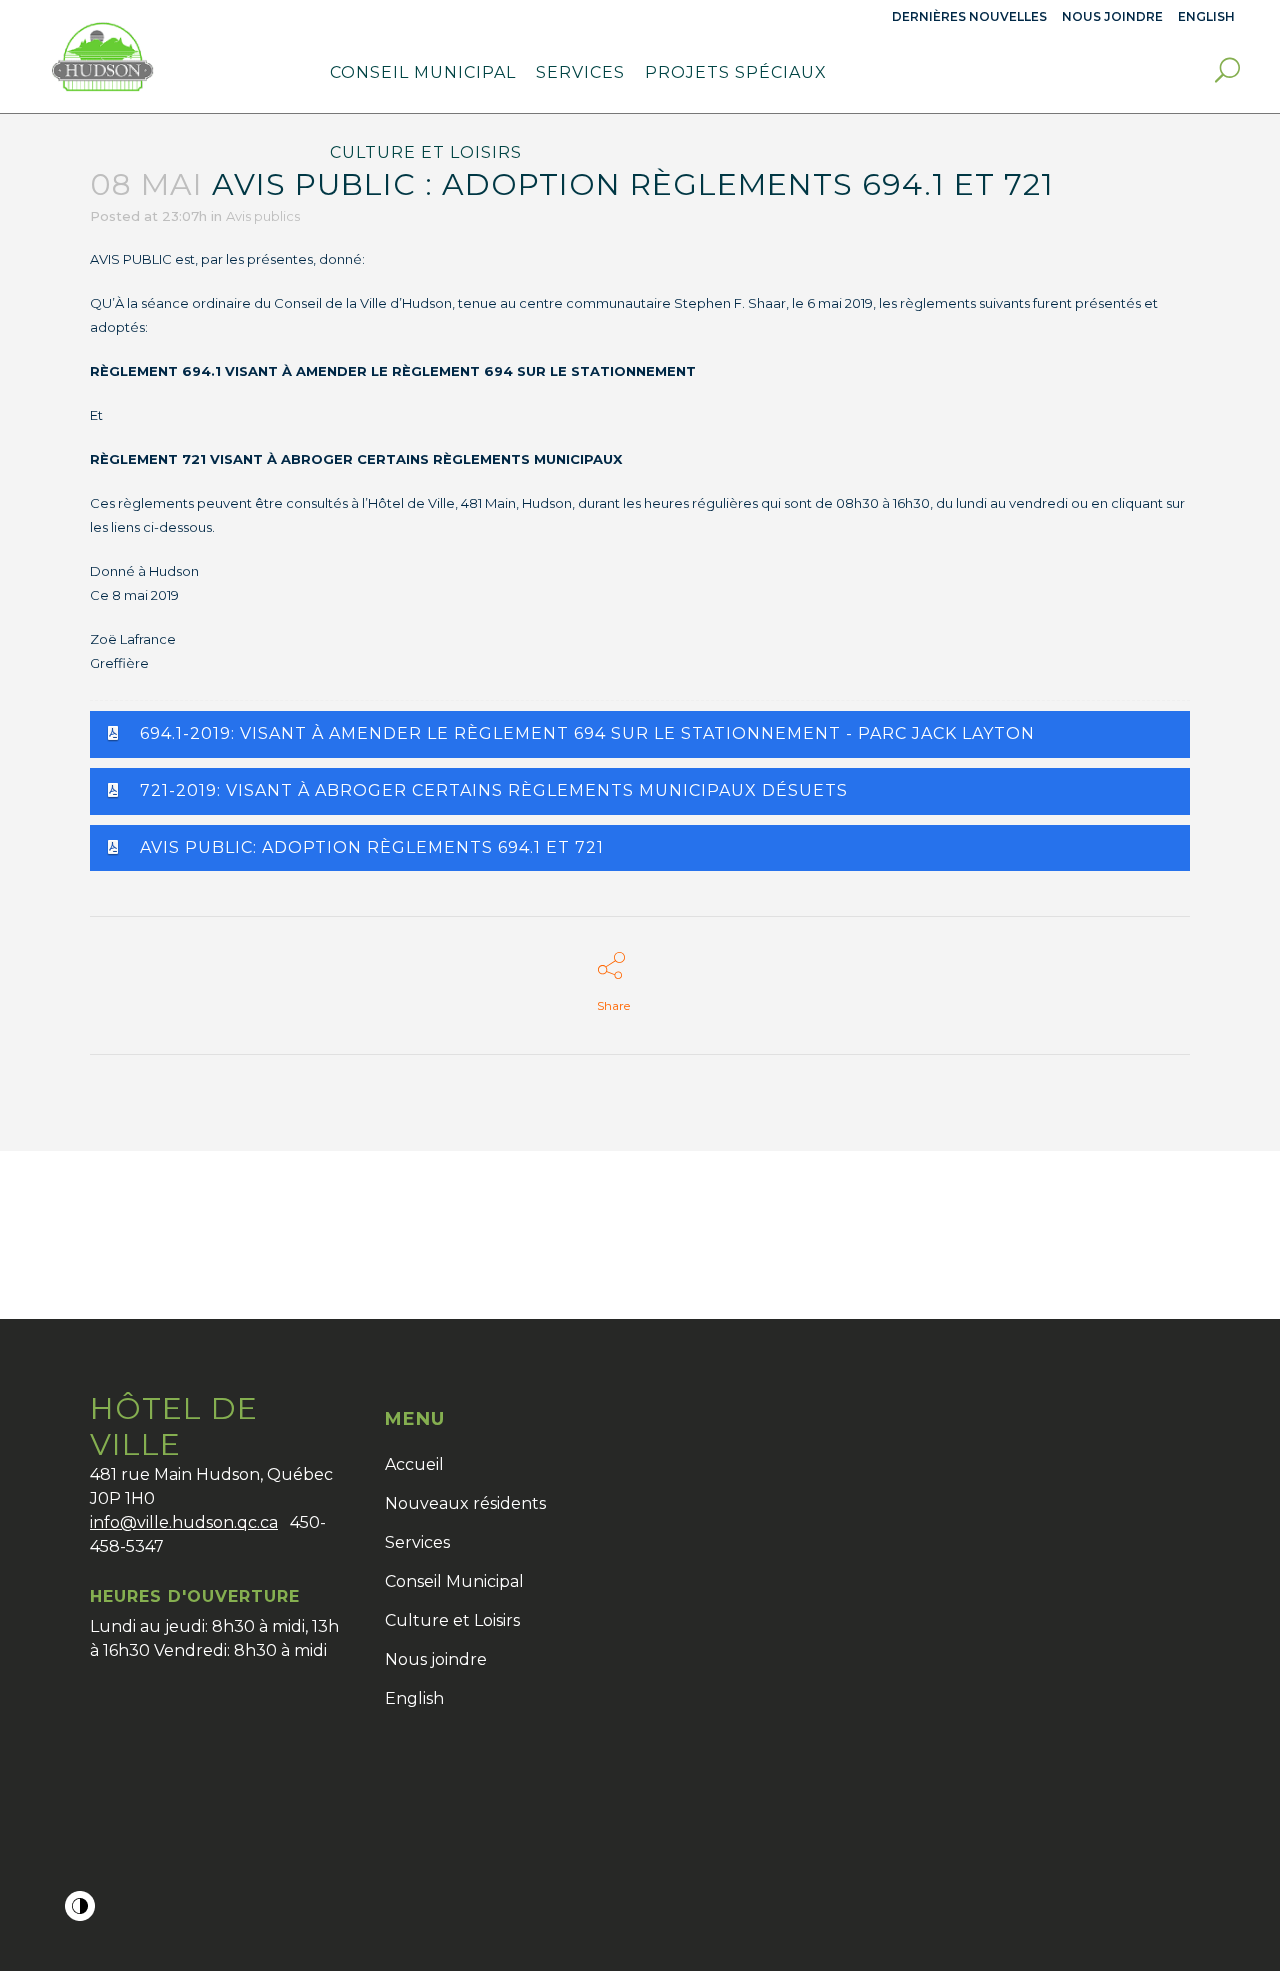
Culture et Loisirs (452, 1620)
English (414, 1698)
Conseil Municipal (454, 1581)
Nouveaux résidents (465, 1503)
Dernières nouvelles (969, 16)
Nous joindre (1112, 16)
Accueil (414, 1464)
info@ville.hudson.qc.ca (184, 1522)
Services (417, 1542)
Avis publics (263, 216)
